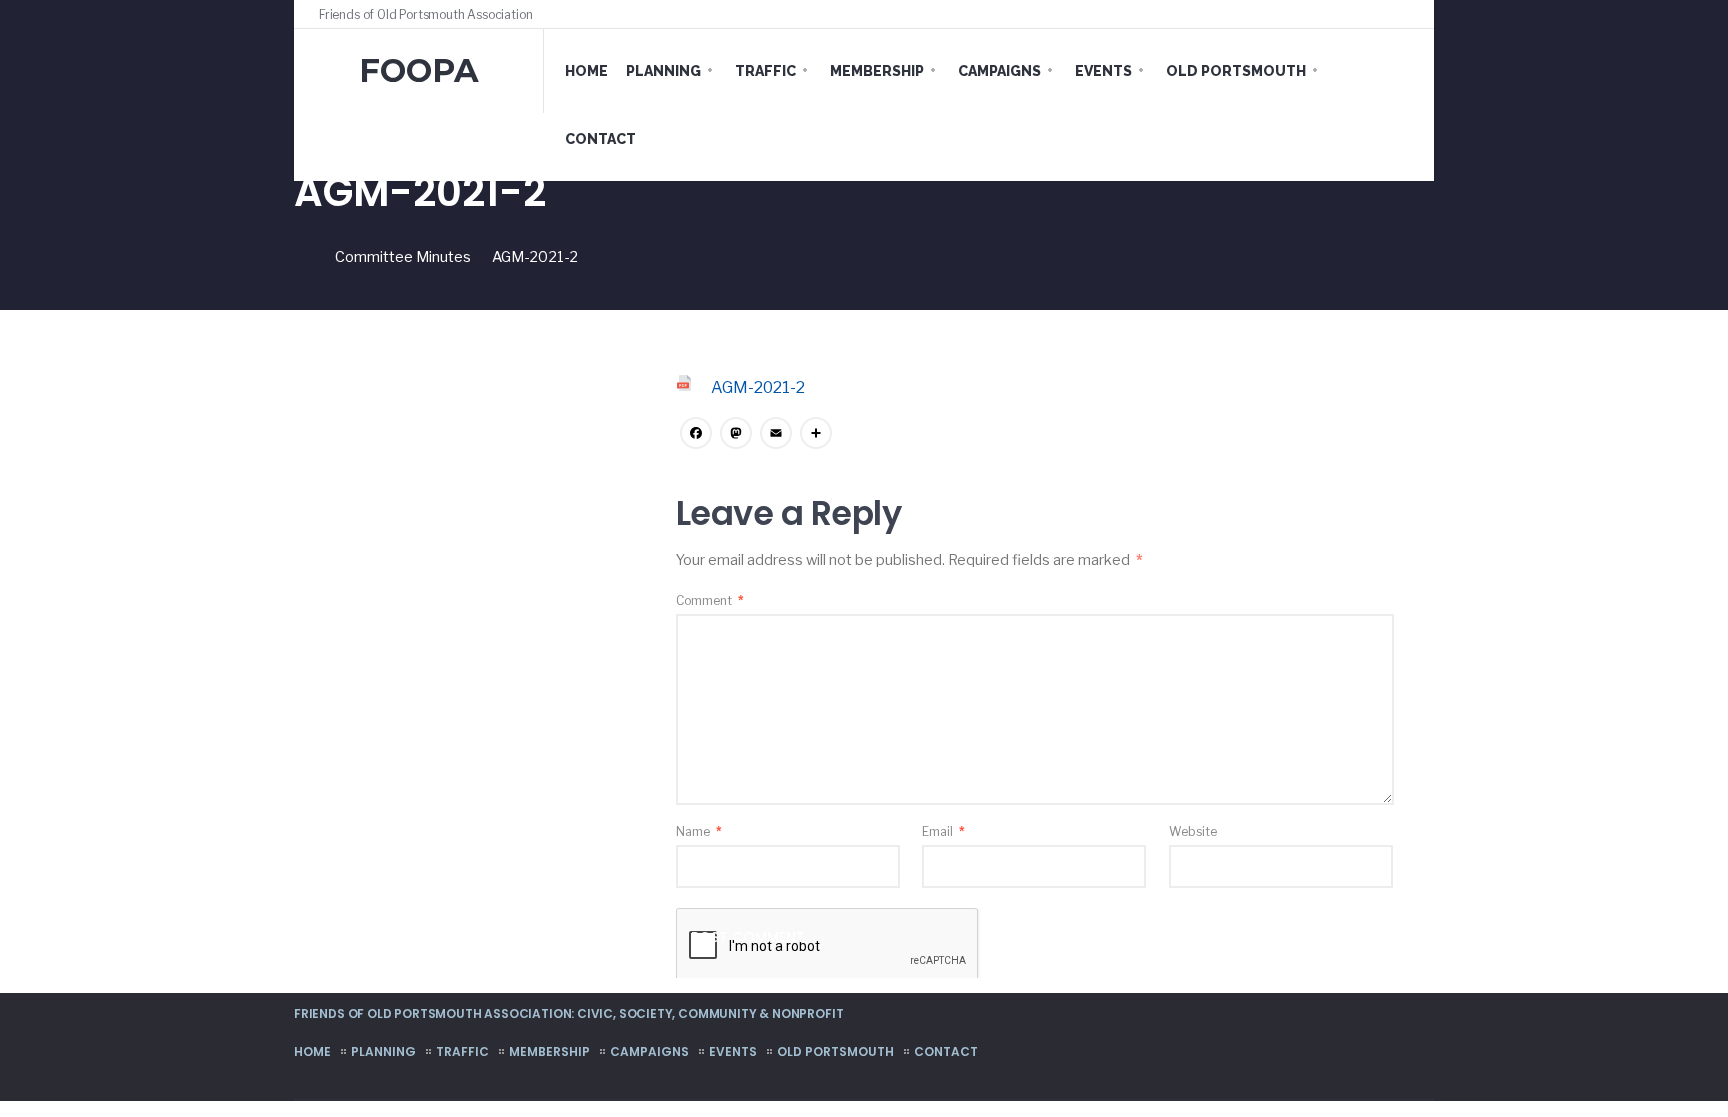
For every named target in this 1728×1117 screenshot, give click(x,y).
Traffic (765, 71)
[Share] (816, 435)
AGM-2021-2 (758, 387)
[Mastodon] (736, 435)
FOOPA (419, 70)
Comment (710, 600)
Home (586, 71)
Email (943, 831)
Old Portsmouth (1236, 71)
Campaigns (999, 71)
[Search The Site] (1404, 14)
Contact (600, 139)
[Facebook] (1366, 14)
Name (699, 831)
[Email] (776, 435)
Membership (877, 71)
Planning (663, 71)
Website (1193, 831)
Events (1103, 71)
